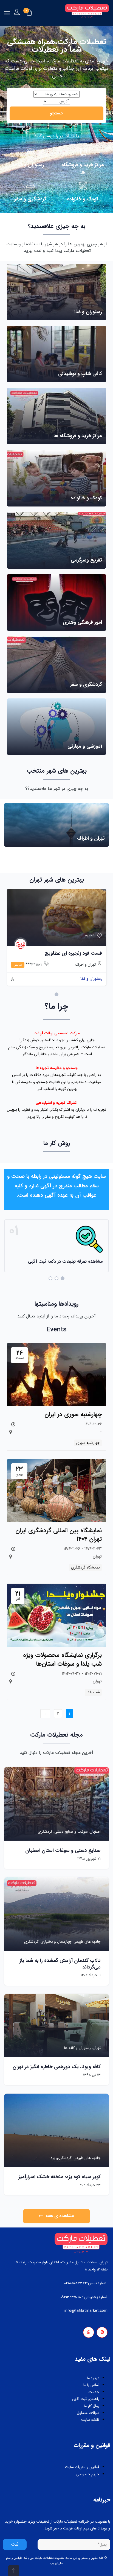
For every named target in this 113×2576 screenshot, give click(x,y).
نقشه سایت (90, 2420)
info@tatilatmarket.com (86, 2311)
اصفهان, (94, 1832)
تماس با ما (91, 2385)
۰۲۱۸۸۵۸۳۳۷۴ (76, 2283)
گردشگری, (63, 2158)
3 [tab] (50, 1278)
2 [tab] (56, 1278)
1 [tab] (56, 994)
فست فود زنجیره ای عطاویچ (73, 953)
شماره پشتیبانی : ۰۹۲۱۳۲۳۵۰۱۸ (84, 2297)
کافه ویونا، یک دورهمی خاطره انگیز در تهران (57, 2067)
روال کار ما (92, 2406)
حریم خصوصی (88, 2474)
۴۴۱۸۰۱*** (28, 965)
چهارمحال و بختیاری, (55, 1942)
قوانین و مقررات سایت (82, 2467)
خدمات (94, 2392)
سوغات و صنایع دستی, (70, 1832)
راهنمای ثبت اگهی (86, 2399)
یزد (53, 2158)
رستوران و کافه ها (77, 2048)
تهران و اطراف (85, 965)
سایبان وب (57, 2564)
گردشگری (45, 1832)
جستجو (57, 113)
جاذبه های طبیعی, (86, 1942)
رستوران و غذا (91, 979)
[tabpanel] (56, 939)
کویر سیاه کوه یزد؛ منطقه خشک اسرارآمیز (60, 2177)
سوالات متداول (88, 2413)
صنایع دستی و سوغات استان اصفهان (63, 1850)
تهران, (96, 2048)
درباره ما (93, 2378)
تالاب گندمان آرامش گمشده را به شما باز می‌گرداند (60, 1964)
